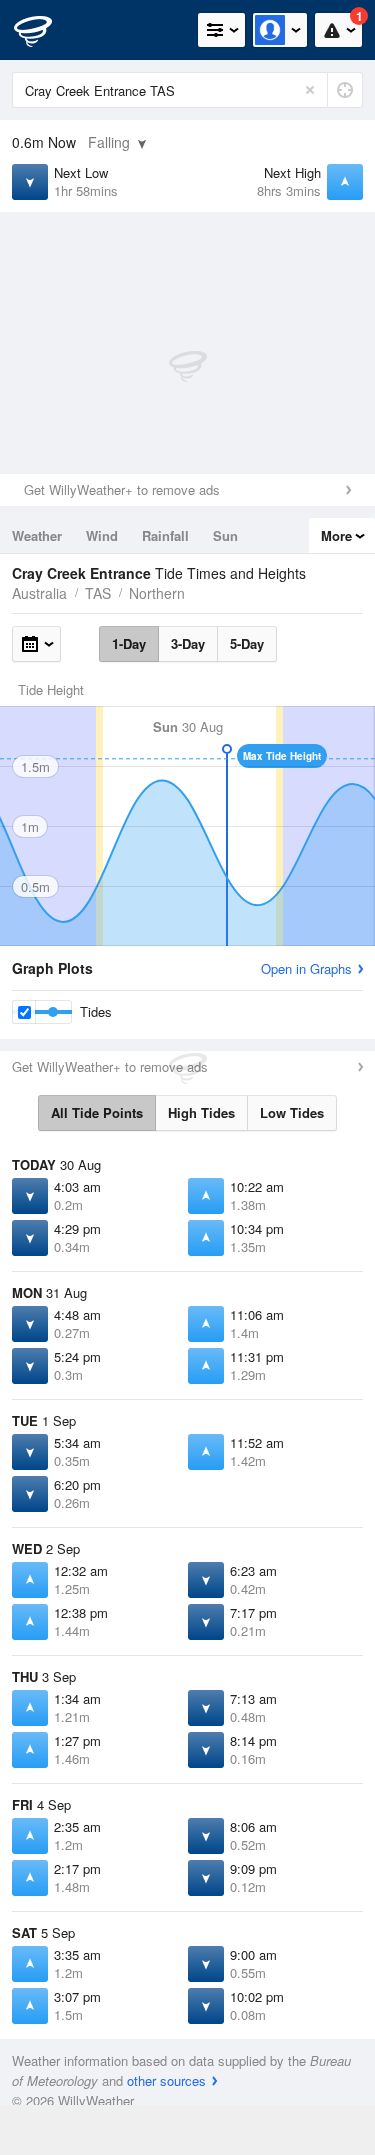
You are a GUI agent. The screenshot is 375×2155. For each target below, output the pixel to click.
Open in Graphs (306, 968)
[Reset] (310, 90)
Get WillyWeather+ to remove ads (122, 489)
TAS (98, 593)
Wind (102, 535)
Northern (157, 593)
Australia (39, 593)
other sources (166, 2080)
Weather (37, 535)
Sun (225, 535)
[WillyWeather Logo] (45, 30)
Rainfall (165, 535)
